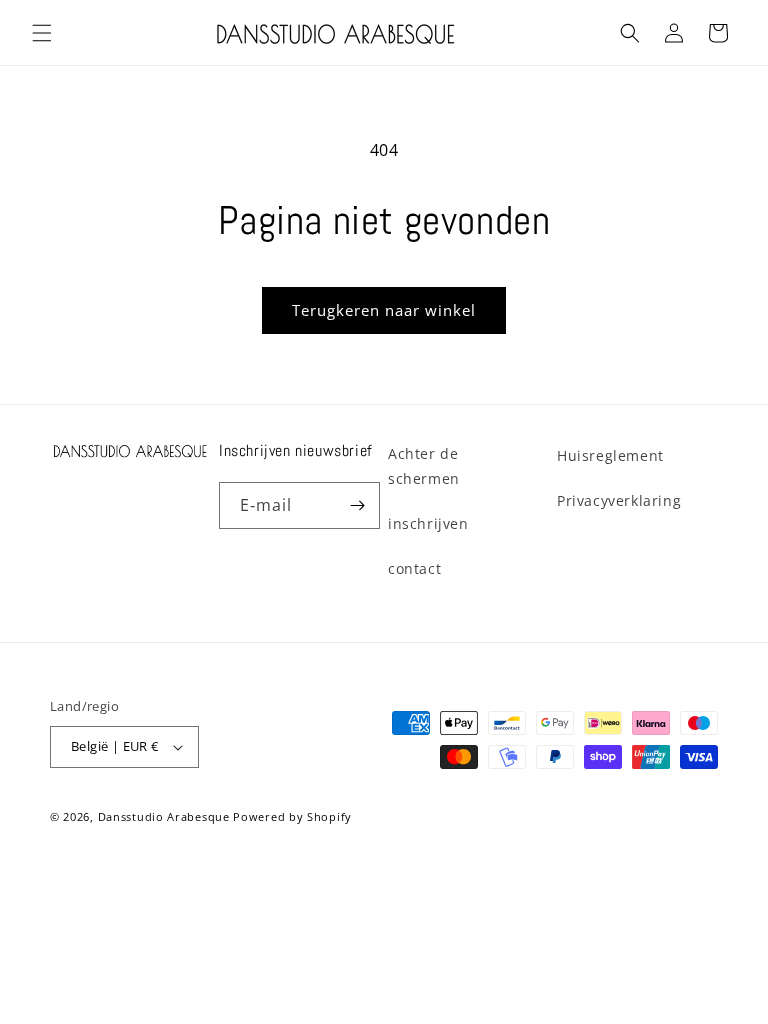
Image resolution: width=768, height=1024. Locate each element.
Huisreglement (610, 455)
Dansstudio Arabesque (164, 816)
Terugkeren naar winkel (384, 310)
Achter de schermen (424, 466)
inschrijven (428, 523)
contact (414, 568)
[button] (42, 33)
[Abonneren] (357, 505)
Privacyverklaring (619, 500)
